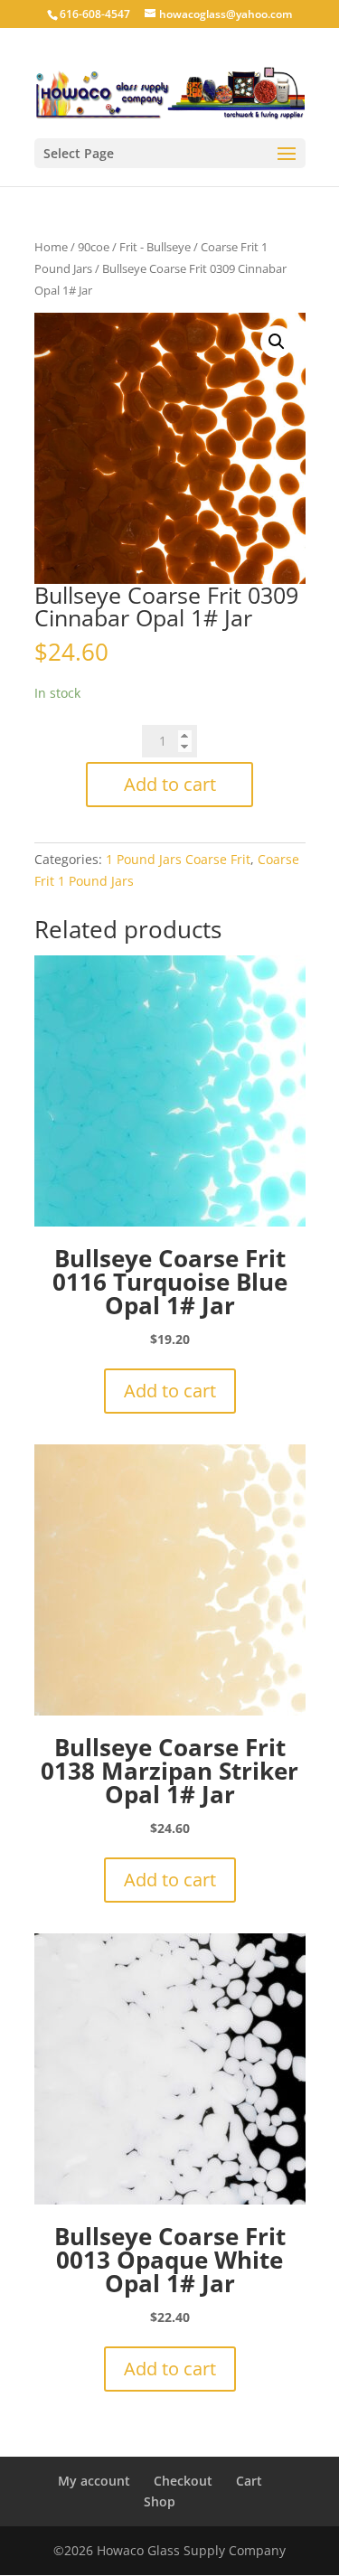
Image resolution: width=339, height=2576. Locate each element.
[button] (277, 342)
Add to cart (170, 784)
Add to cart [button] (170, 1391)
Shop (160, 2501)
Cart (249, 2481)
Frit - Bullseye (155, 247)
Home (51, 247)
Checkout (183, 2481)
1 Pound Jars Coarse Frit (178, 859)
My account (94, 2481)
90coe (94, 247)
